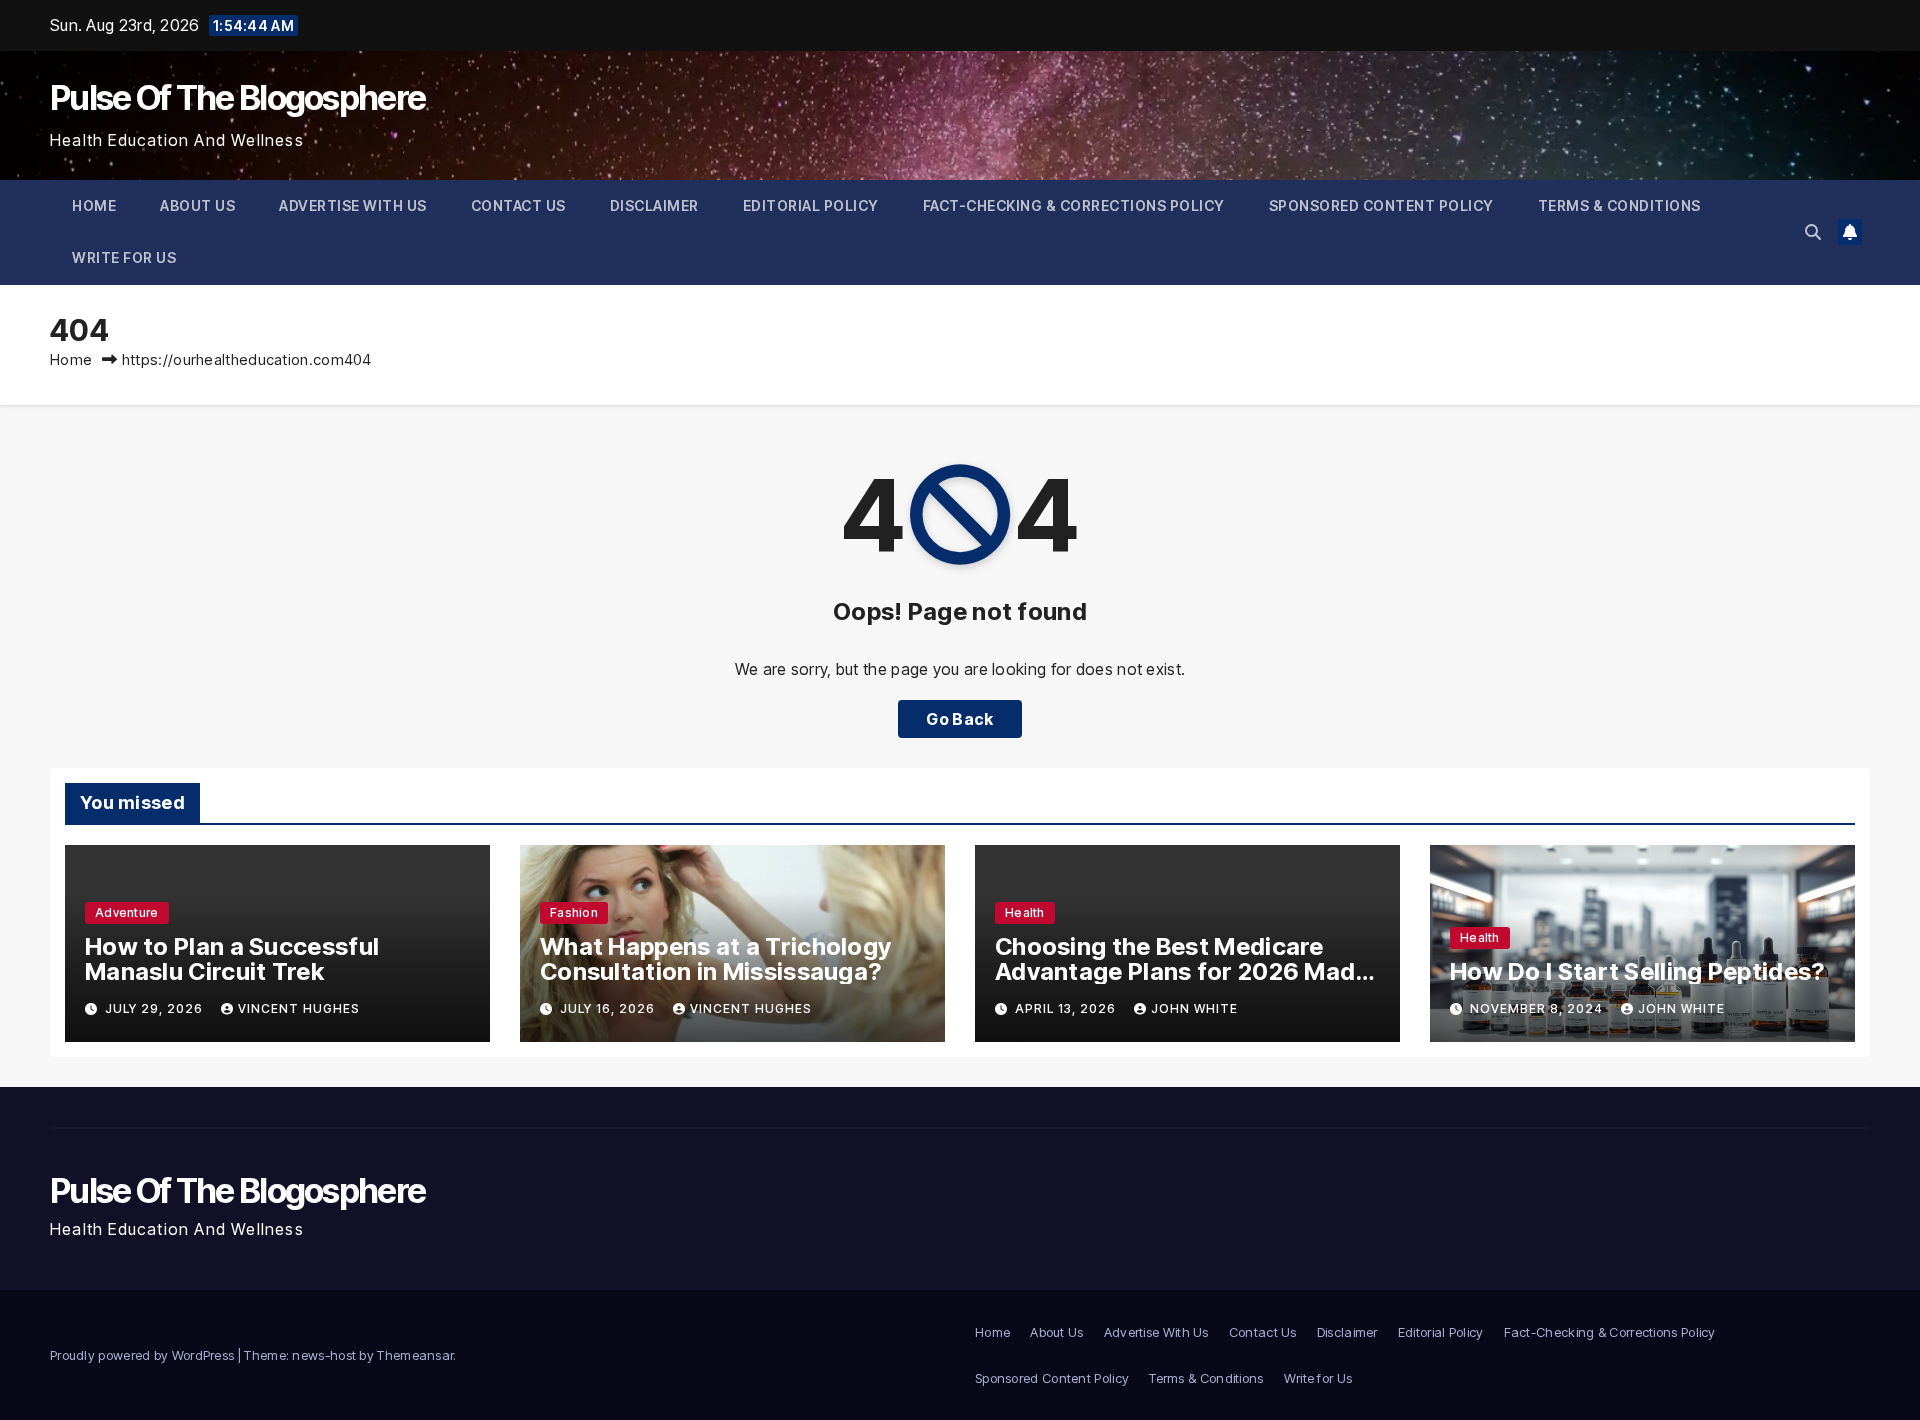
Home (94, 205)
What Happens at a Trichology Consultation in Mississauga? (715, 959)
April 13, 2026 (1067, 1008)
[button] (1813, 232)
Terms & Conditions (1619, 205)
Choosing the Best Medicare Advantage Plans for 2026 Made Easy (1182, 971)
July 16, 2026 (609, 1008)
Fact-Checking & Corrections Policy (1074, 205)
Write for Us (124, 257)
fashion (574, 912)
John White (1194, 1008)
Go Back (959, 719)
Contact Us (518, 205)
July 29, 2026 (156, 1008)
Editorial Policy (811, 205)
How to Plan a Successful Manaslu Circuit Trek (232, 959)
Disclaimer (654, 205)
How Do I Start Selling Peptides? (1637, 971)
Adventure (127, 912)
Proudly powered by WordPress (144, 1355)
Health (1025, 912)
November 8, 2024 (1538, 1008)
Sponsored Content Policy (1381, 205)
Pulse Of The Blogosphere (237, 97)
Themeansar (415, 1355)
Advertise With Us (353, 205)
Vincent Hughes (299, 1008)
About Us (197, 205)
